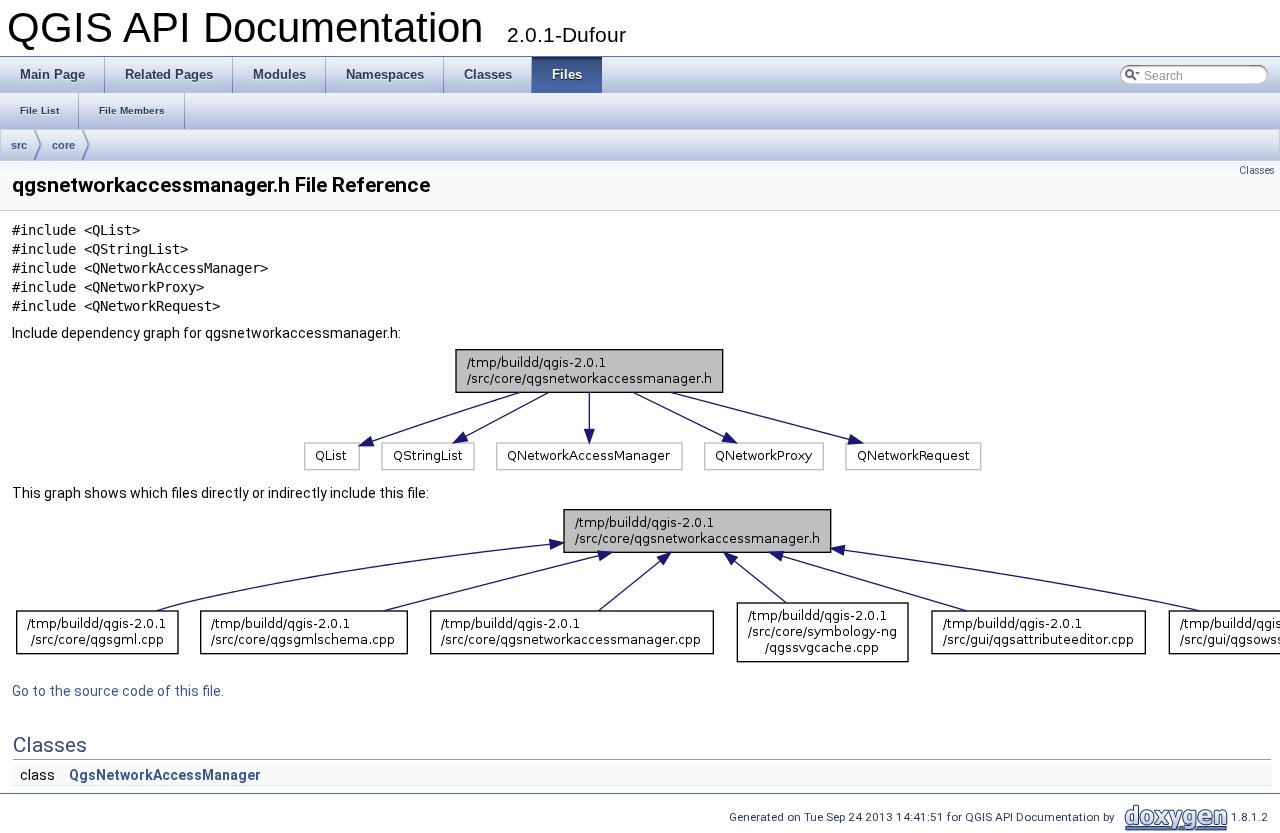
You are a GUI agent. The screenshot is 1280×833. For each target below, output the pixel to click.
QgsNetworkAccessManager (165, 775)
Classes (1257, 170)
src (19, 145)
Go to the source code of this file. (118, 691)
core (63, 145)
